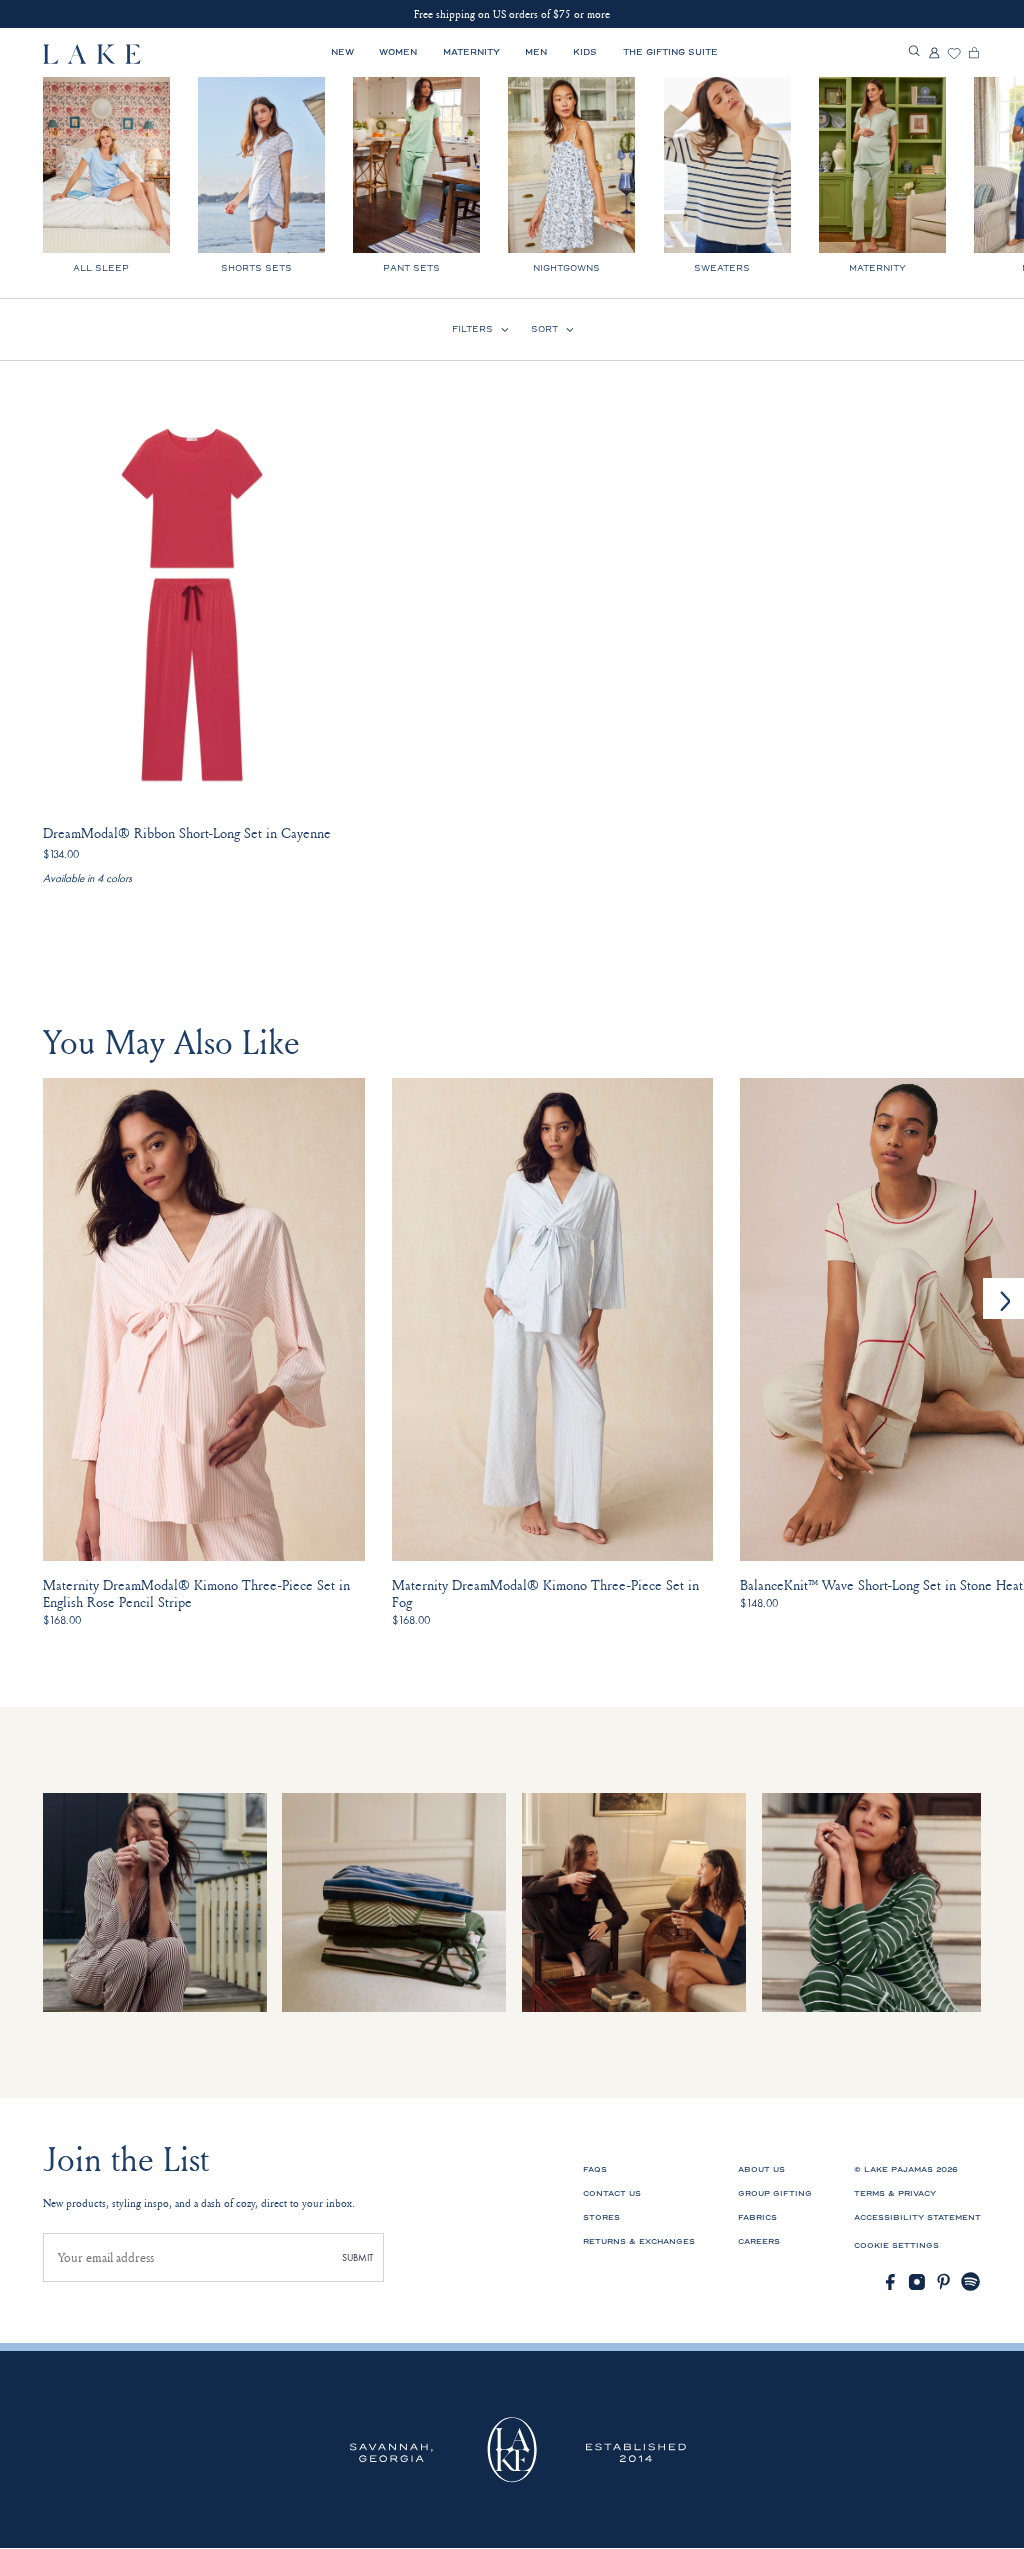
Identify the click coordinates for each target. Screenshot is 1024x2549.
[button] (1003, 1298)
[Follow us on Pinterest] (944, 2282)
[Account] (934, 54)
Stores (601, 2217)
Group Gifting (775, 2193)
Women (398, 52)
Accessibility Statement (917, 2217)
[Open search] (914, 52)
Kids (585, 52)
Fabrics (757, 2217)
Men (536, 52)
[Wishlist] (954, 54)
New (342, 52)
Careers (759, 2241)
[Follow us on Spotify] (971, 2282)
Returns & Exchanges (639, 2241)
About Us (761, 2169)
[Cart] (974, 54)
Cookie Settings (896, 2245)
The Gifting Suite (670, 52)
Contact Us (612, 2193)
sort (544, 329)
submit (357, 2257)
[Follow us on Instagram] (917, 2282)
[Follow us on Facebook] (890, 2282)
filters (472, 329)
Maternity (471, 52)
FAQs (595, 2169)
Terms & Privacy (895, 2193)
